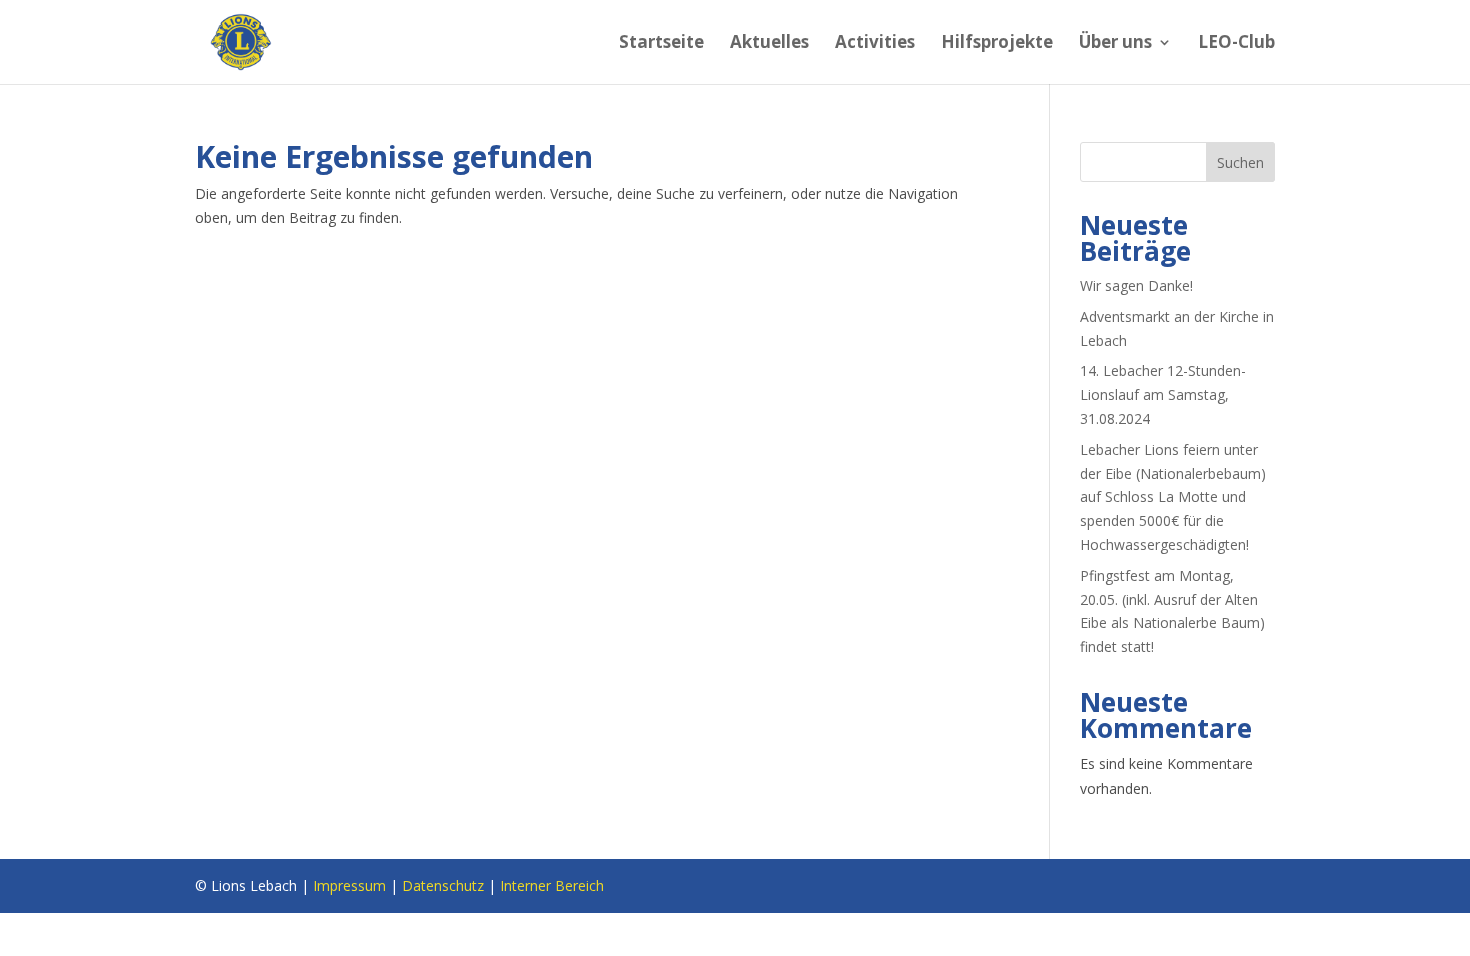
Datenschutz (443, 885)
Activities (875, 44)
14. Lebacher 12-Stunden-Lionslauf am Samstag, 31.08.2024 (1163, 394)
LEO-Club (1236, 44)
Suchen (1240, 162)
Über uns (1115, 44)
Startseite (661, 44)
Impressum (349, 885)
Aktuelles (769, 44)
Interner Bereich (552, 885)
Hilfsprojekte (997, 44)
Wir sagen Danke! (1136, 285)
